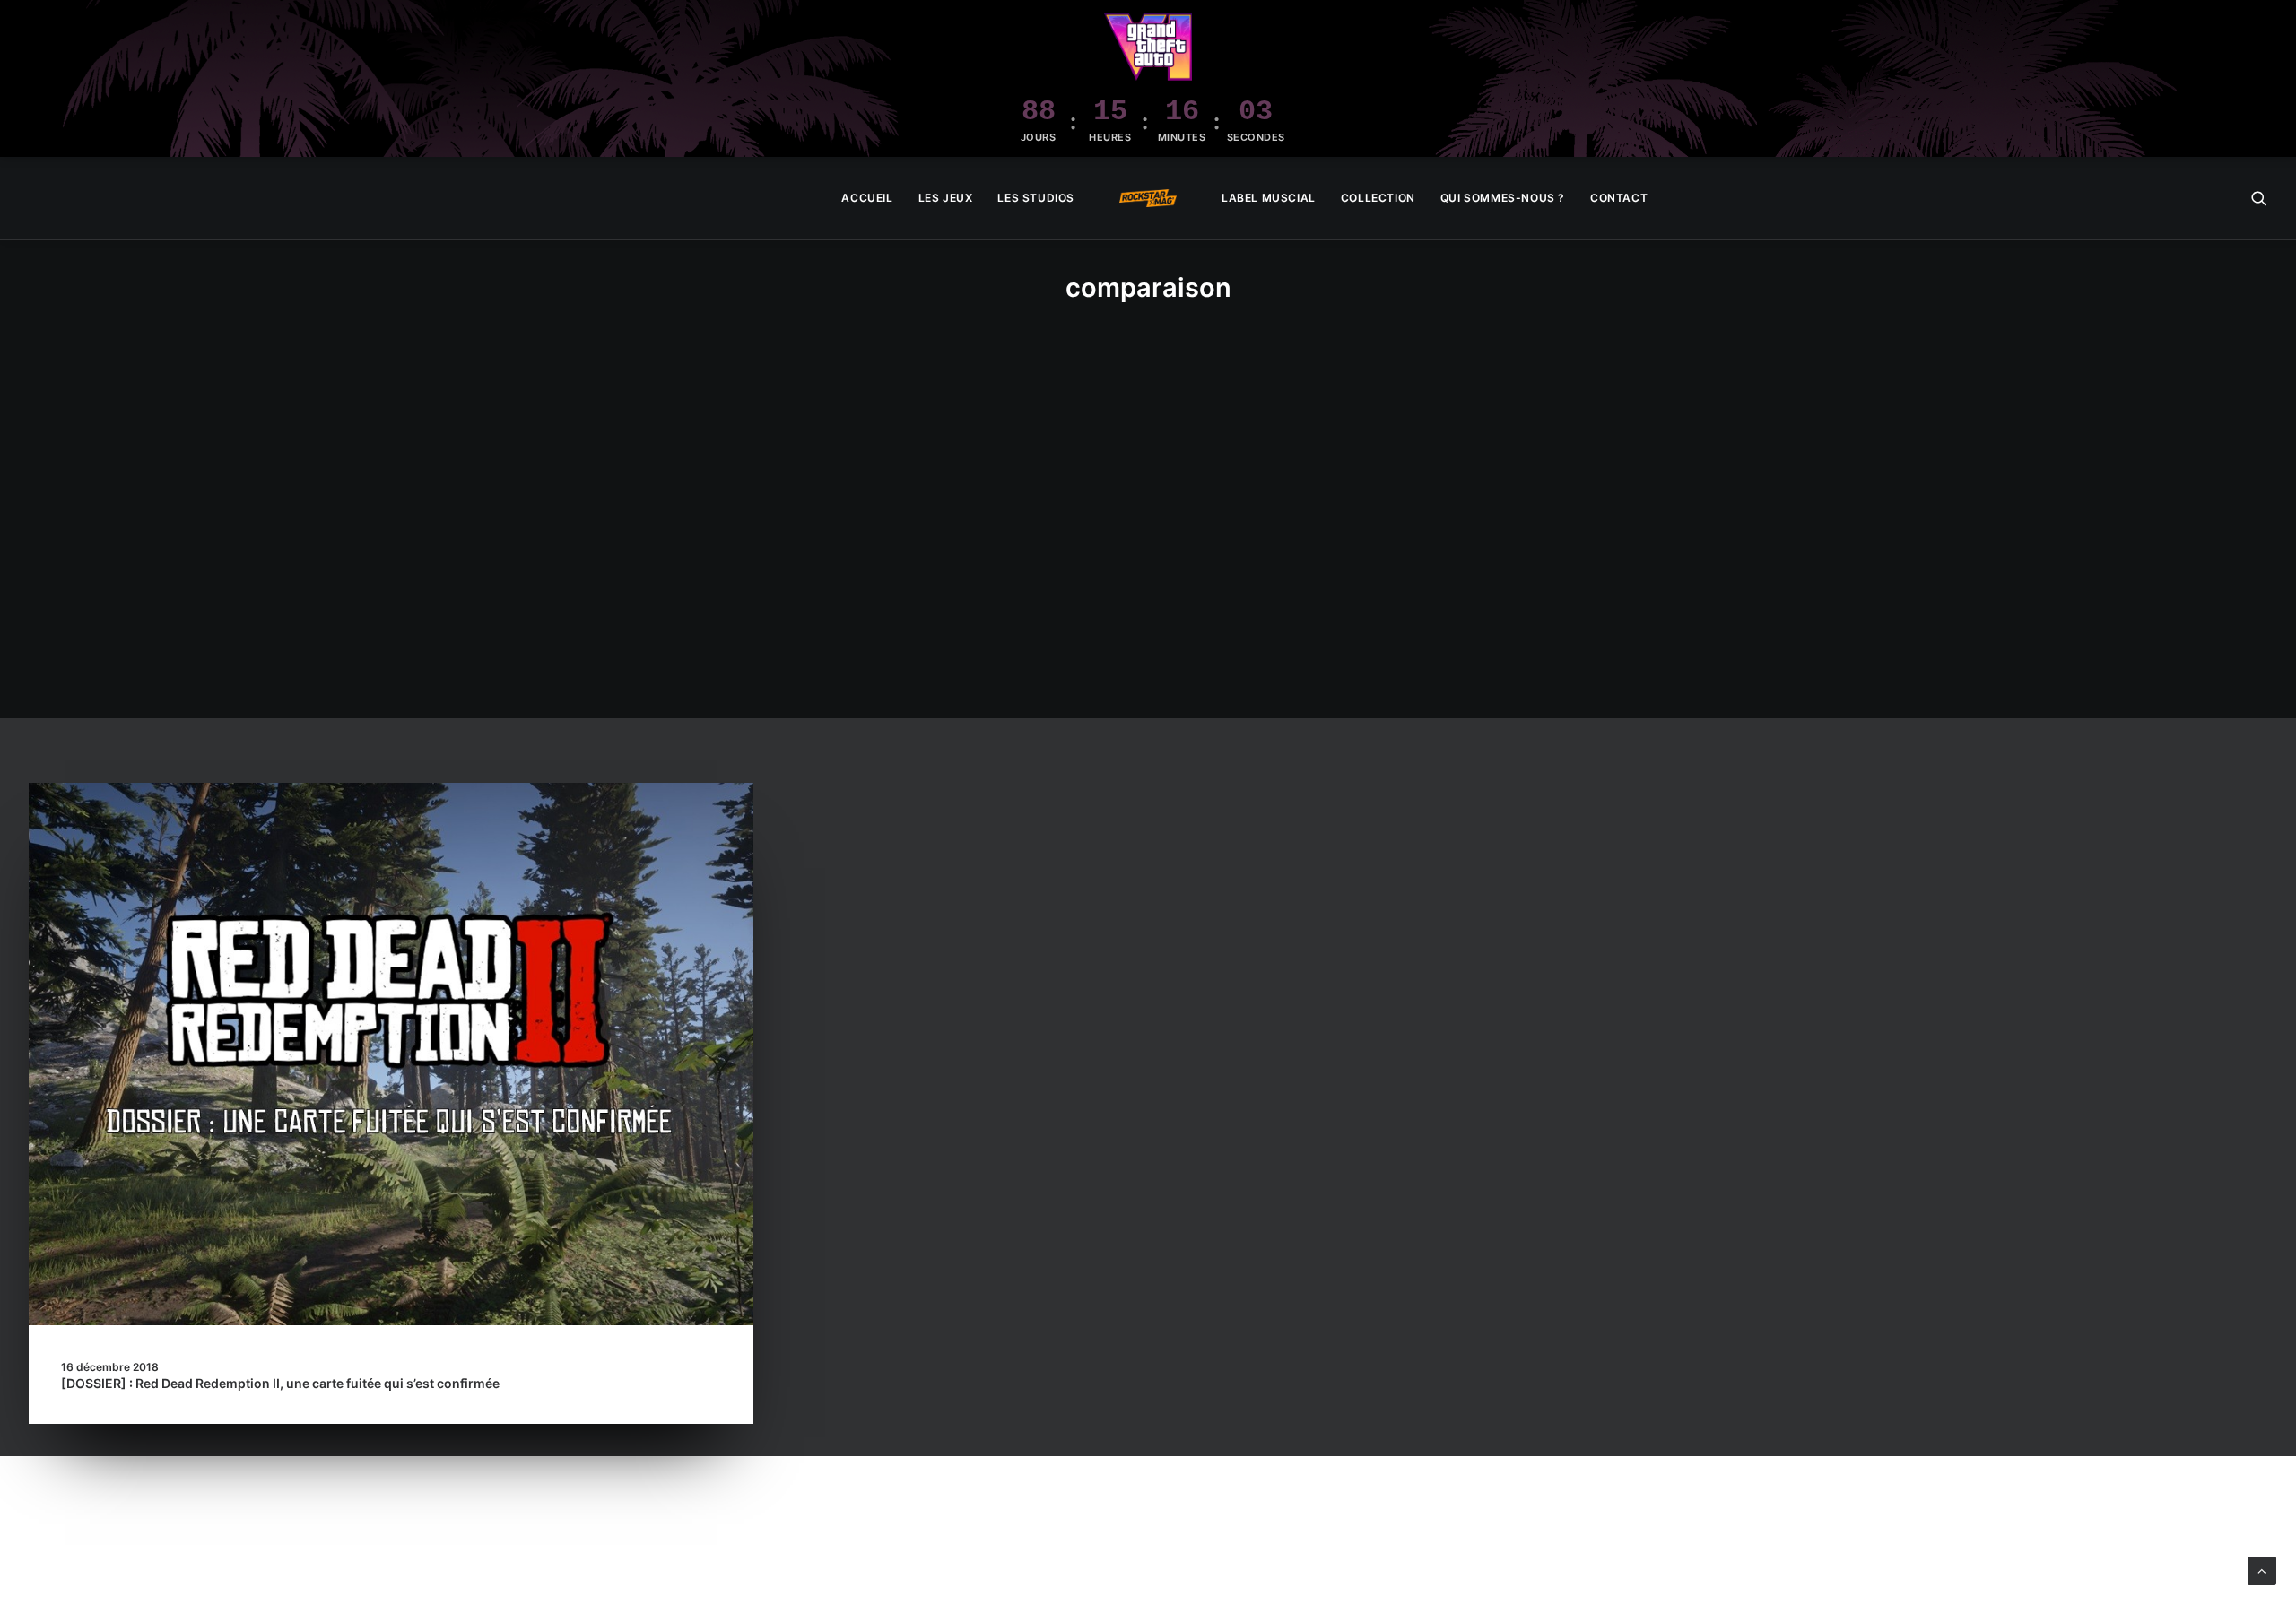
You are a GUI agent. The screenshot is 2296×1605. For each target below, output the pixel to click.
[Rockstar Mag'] (1148, 198)
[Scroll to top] (2262, 1570)
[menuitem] (867, 198)
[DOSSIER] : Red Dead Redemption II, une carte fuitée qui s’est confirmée (280, 1383)
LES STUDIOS (1036, 198)
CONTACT (1619, 198)
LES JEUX (946, 198)
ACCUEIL (867, 198)
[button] (2259, 198)
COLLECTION (1378, 198)
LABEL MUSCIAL (1269, 198)
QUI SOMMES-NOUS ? (1503, 198)
